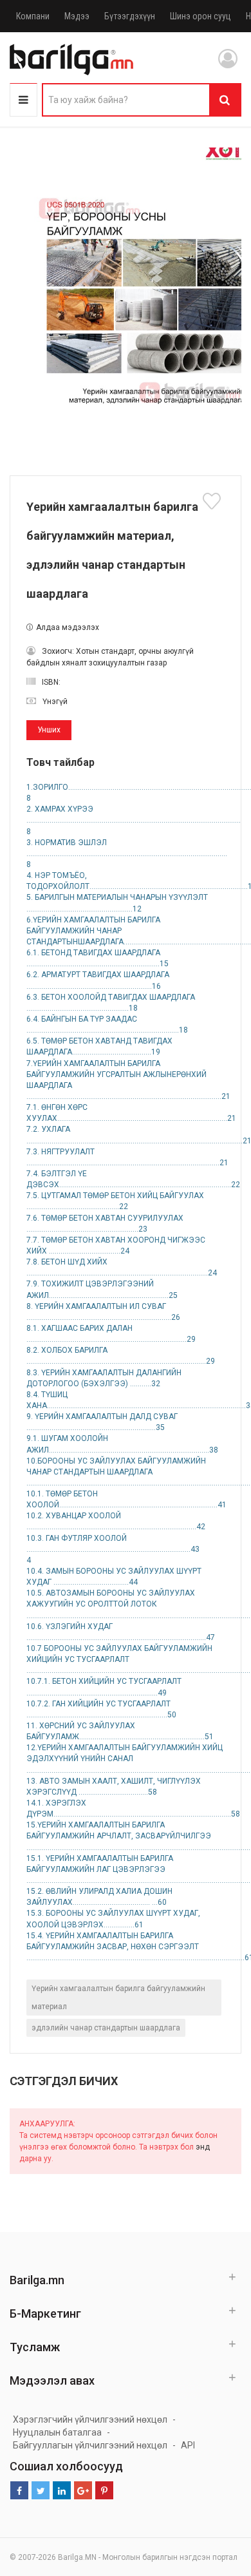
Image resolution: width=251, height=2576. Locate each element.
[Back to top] (217, 2501)
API (188, 2445)
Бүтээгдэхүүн (130, 16)
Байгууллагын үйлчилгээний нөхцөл (90, 2445)
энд (203, 2147)
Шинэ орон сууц (200, 16)
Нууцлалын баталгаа (57, 2432)
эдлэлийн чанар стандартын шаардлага (106, 2028)
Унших (49, 730)
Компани (33, 16)
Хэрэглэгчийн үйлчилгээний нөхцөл (90, 2419)
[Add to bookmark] (214, 501)
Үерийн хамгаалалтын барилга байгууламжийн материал (118, 1998)
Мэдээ (77, 16)
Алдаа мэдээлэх (68, 627)
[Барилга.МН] (71, 59)
